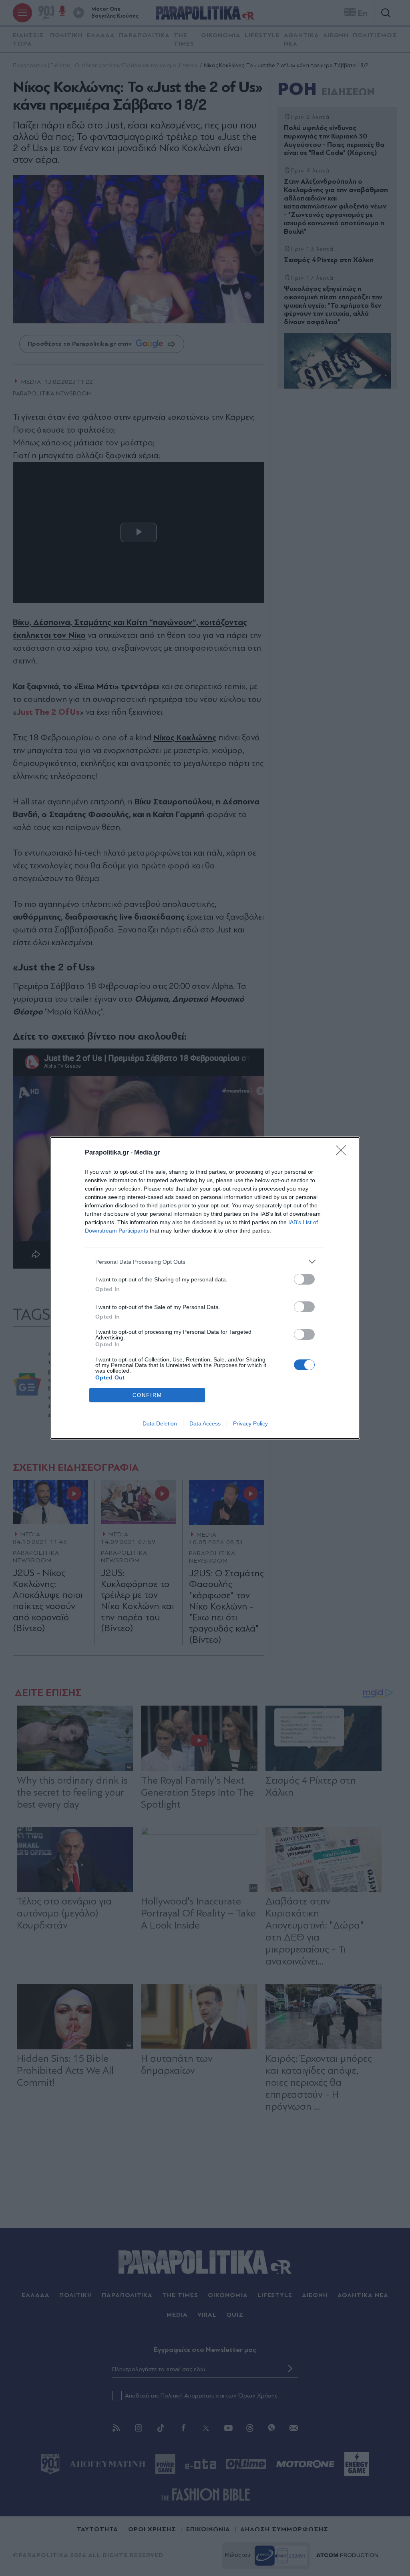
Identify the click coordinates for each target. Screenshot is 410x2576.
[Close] (344, 1153)
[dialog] (205, 1288)
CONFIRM (147, 1395)
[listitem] (205, 1262)
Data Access (205, 1423)
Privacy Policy (250, 1423)
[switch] (304, 1279)
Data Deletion (160, 1423)
